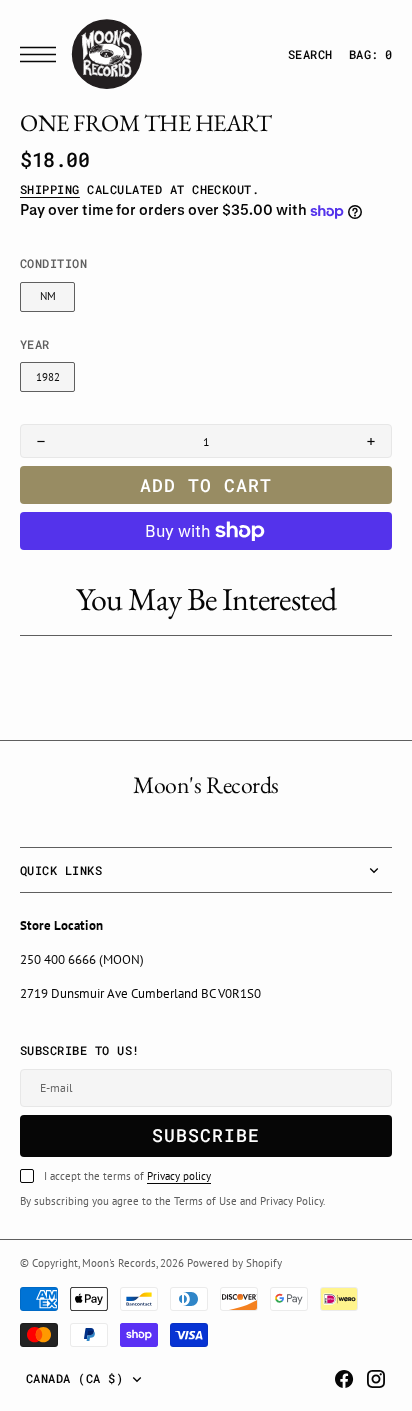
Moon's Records (119, 1263)
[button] (43, 54)
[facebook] (344, 1379)
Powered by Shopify (234, 1263)
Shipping (50, 189)
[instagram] (376, 1379)
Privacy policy (179, 1176)
